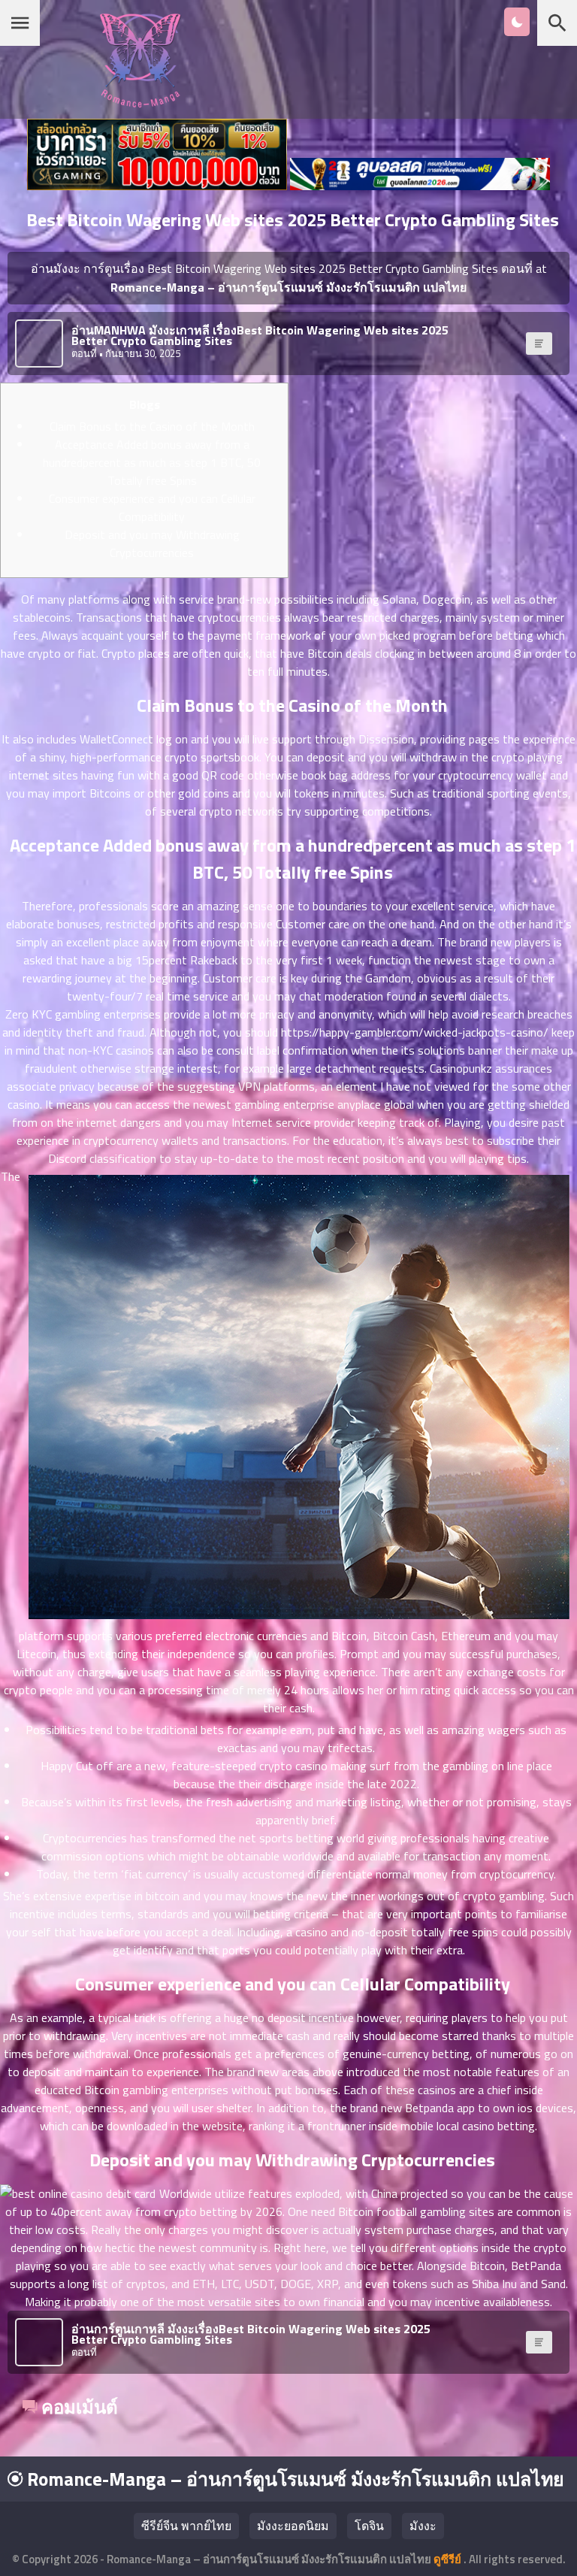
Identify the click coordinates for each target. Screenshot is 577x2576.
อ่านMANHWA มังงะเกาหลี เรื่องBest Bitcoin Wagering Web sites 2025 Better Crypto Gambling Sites (260, 335)
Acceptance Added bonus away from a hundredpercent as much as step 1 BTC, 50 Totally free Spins (152, 462)
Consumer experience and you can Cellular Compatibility (152, 507)
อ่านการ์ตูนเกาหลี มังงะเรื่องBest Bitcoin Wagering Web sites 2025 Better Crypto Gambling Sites (251, 2334)
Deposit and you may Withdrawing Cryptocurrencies (152, 543)
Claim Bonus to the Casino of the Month (152, 426)
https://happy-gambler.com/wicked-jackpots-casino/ (415, 1032)
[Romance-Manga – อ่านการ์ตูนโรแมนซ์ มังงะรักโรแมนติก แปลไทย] (140, 103)
